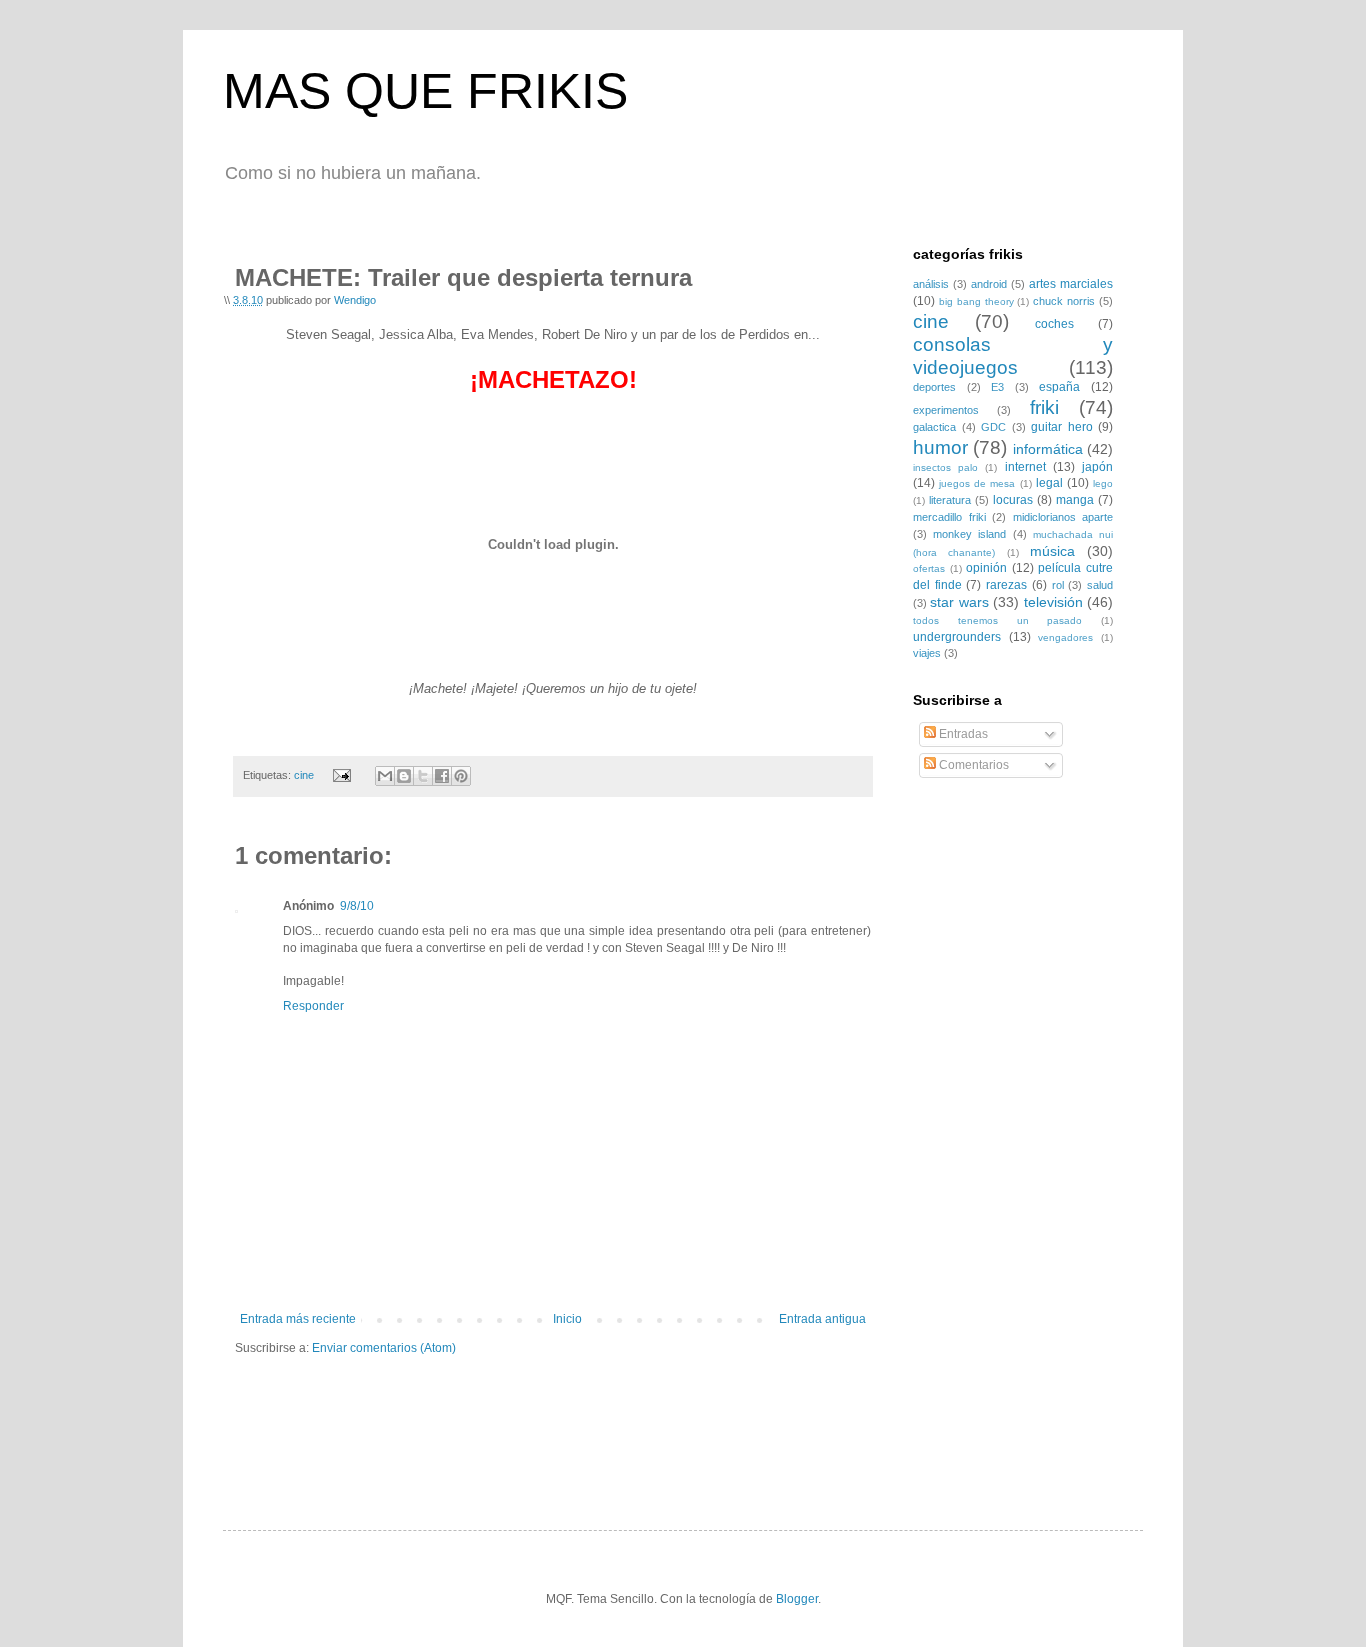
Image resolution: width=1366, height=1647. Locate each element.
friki (1044, 407)
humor (940, 447)
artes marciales (1071, 284)
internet (1025, 467)
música (1052, 551)
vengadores (1065, 637)
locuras (1013, 500)
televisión (1053, 602)
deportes (934, 387)
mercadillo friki (949, 517)
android (989, 284)
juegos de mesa (977, 483)
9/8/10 (357, 906)
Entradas (962, 734)
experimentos (946, 410)
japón (1097, 467)
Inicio (567, 1319)
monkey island (969, 534)
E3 (997, 387)
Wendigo (355, 300)
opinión (986, 568)
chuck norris (1064, 301)
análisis (931, 284)
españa (1059, 387)
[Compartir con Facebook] (442, 776)
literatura (950, 500)
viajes (927, 653)
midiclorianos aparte (1063, 517)
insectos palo (945, 467)
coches (1054, 324)
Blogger (797, 1599)
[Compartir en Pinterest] (461, 776)
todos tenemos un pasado (997, 620)
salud (1100, 585)
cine (304, 775)
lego (1103, 483)
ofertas (929, 568)
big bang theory (976, 301)
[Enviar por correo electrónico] (385, 776)
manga (1075, 500)
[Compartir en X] (423, 776)
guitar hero (1062, 427)
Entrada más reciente (298, 1319)
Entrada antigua (822, 1319)
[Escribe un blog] (404, 776)
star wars (959, 602)
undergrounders (957, 637)
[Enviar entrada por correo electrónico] (341, 775)
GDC (993, 427)
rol (1058, 585)
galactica (934, 427)
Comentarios (972, 765)
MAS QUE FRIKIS (425, 91)
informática (1048, 449)
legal (1049, 483)
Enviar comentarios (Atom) (384, 1348)
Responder (313, 1006)
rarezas (1006, 585)
